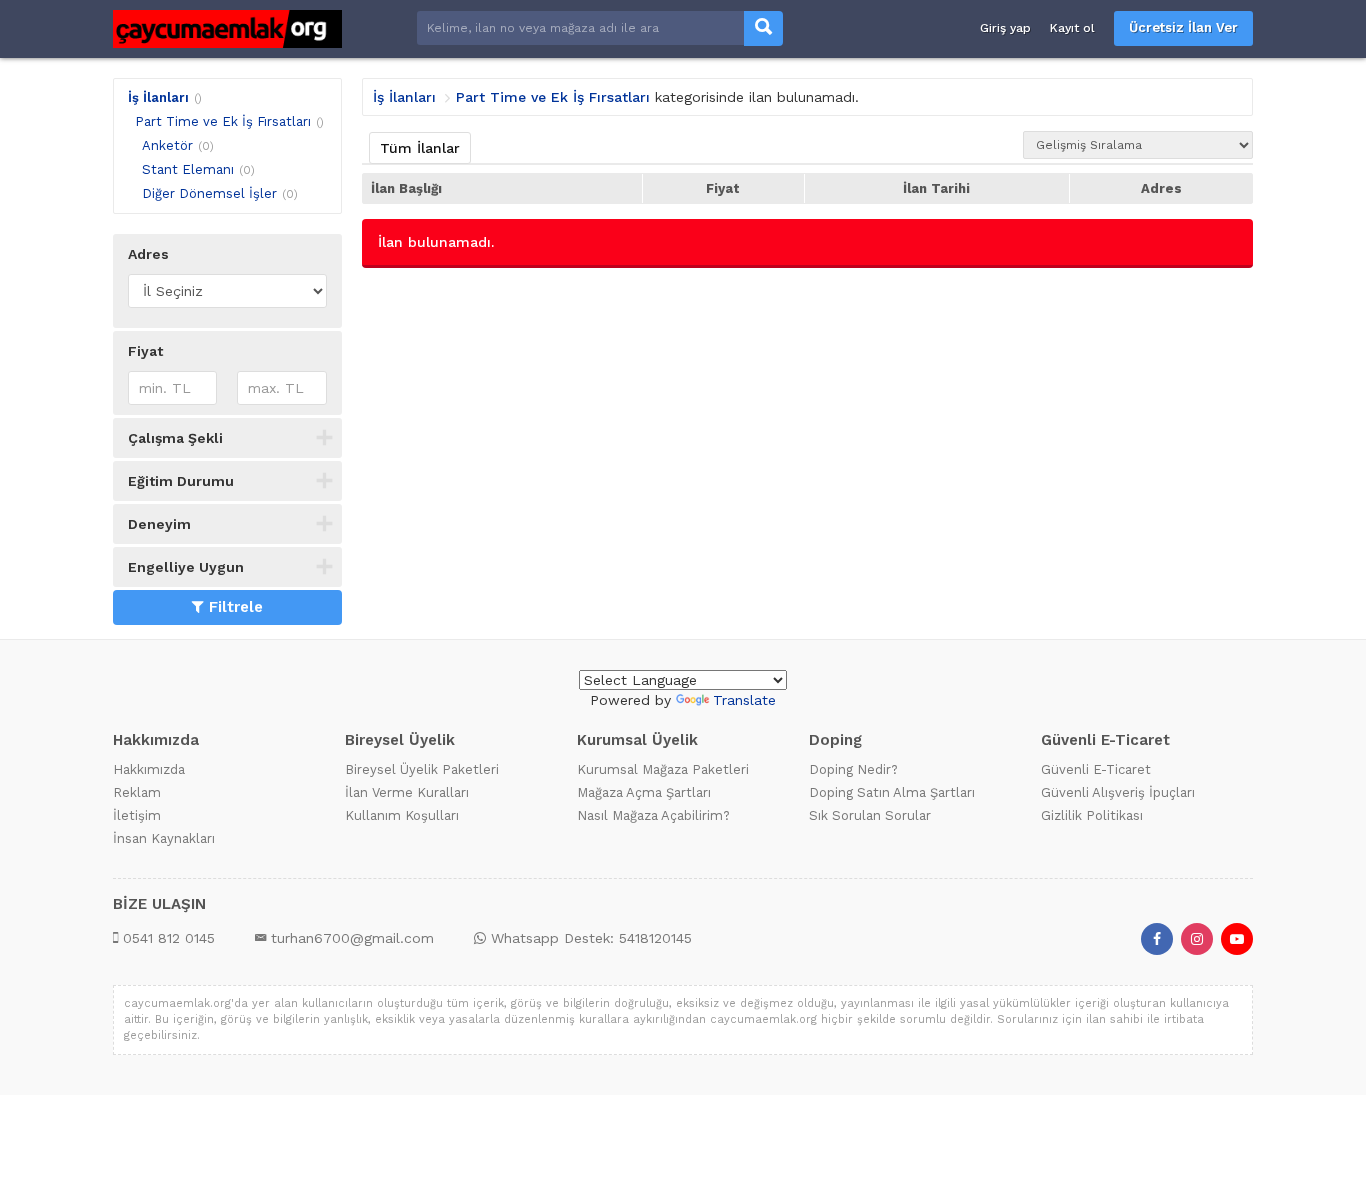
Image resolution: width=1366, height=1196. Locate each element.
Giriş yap (1005, 28)
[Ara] (763, 28)
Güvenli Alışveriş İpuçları (1118, 792)
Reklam (137, 792)
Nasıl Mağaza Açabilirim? (653, 815)
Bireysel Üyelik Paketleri (422, 769)
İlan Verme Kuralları (407, 792)
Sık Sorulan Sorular (870, 815)
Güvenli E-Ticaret (1096, 769)
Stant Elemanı (188, 169)
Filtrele (236, 607)
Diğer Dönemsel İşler (209, 193)
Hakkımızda (149, 769)
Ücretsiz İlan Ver (1183, 27)
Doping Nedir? (853, 769)
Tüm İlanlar (420, 148)
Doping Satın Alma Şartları (892, 792)
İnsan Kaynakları (164, 838)
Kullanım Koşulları (402, 815)
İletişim (137, 815)
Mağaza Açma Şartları (644, 792)
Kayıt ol (1072, 28)
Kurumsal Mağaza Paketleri (663, 769)
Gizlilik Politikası (1092, 815)
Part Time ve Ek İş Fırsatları (223, 121)
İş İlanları (158, 97)
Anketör (167, 145)
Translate (744, 700)
